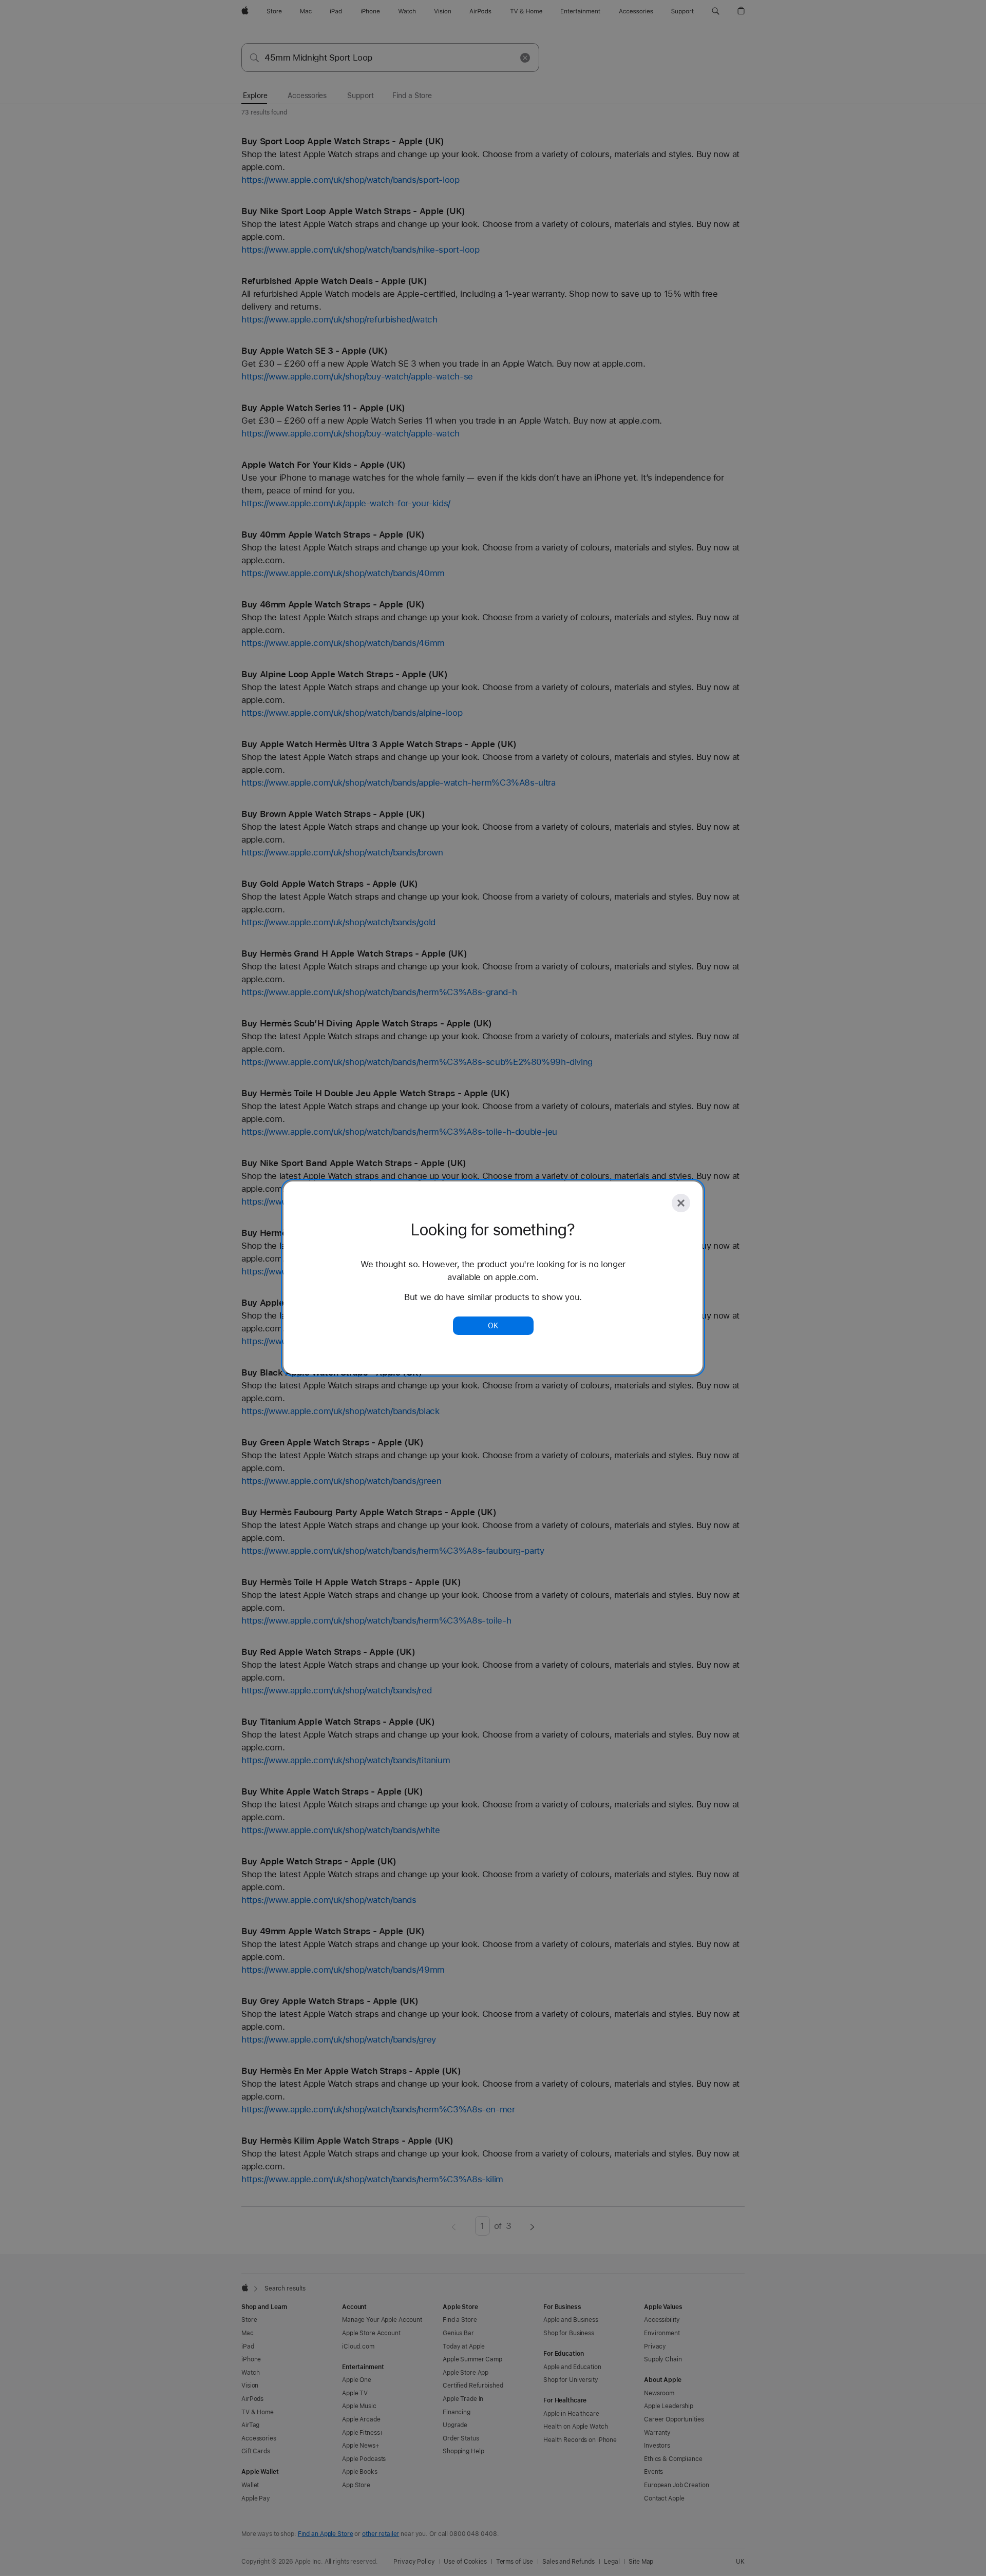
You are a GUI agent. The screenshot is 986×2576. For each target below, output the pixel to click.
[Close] (681, 1203)
